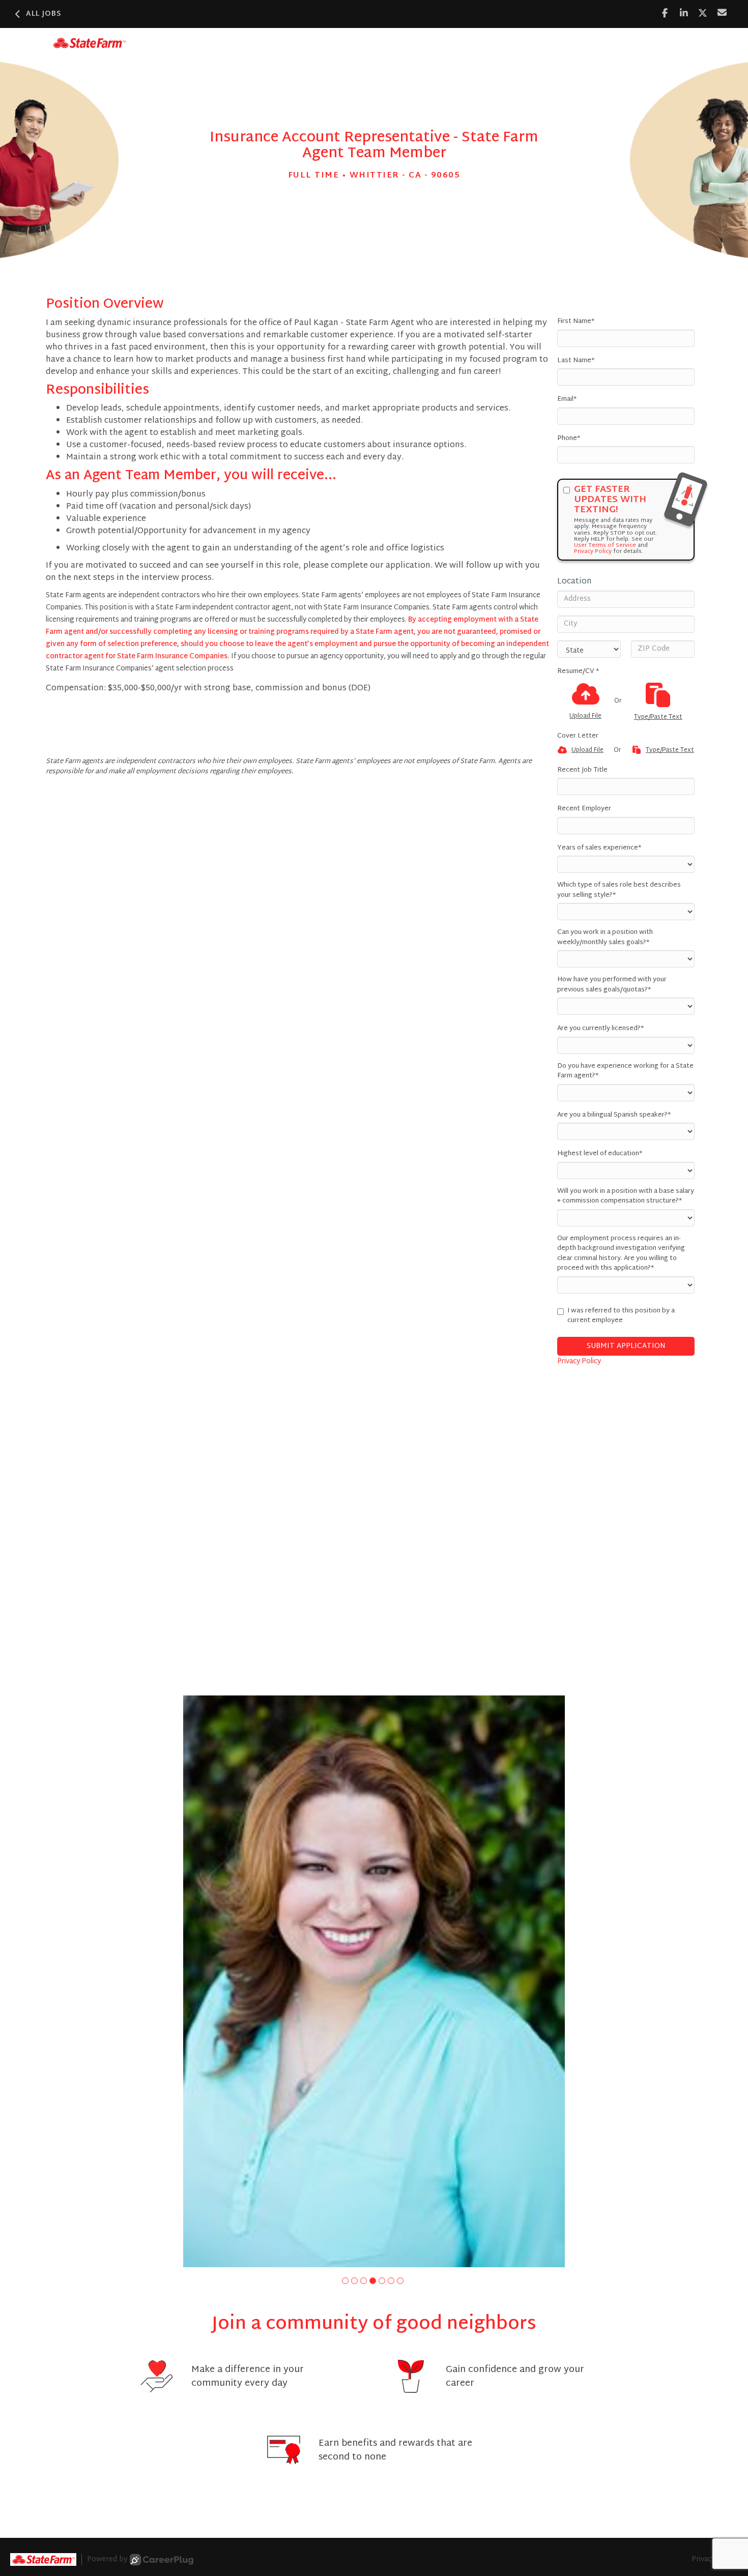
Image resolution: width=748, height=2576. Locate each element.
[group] (374, 1981)
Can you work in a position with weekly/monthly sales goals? (605, 938)
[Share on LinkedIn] (684, 13)
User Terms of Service (605, 545)
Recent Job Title (582, 771)
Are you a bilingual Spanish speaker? (614, 1116)
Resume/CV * (578, 672)
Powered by (107, 2560)
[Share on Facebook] (665, 13)
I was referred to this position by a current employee (621, 1316)
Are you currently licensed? (600, 1029)
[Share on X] (703, 13)
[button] (345, 2281)
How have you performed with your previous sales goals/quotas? (612, 985)
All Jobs (44, 14)
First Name (576, 322)
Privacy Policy (593, 551)
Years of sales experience (599, 848)
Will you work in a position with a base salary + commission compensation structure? (626, 1197)
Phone (569, 439)
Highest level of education (600, 1154)
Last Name (576, 361)
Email (567, 400)
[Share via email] (722, 13)
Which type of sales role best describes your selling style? (619, 890)
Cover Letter (578, 737)
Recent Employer (584, 809)
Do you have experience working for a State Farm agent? (625, 1072)
